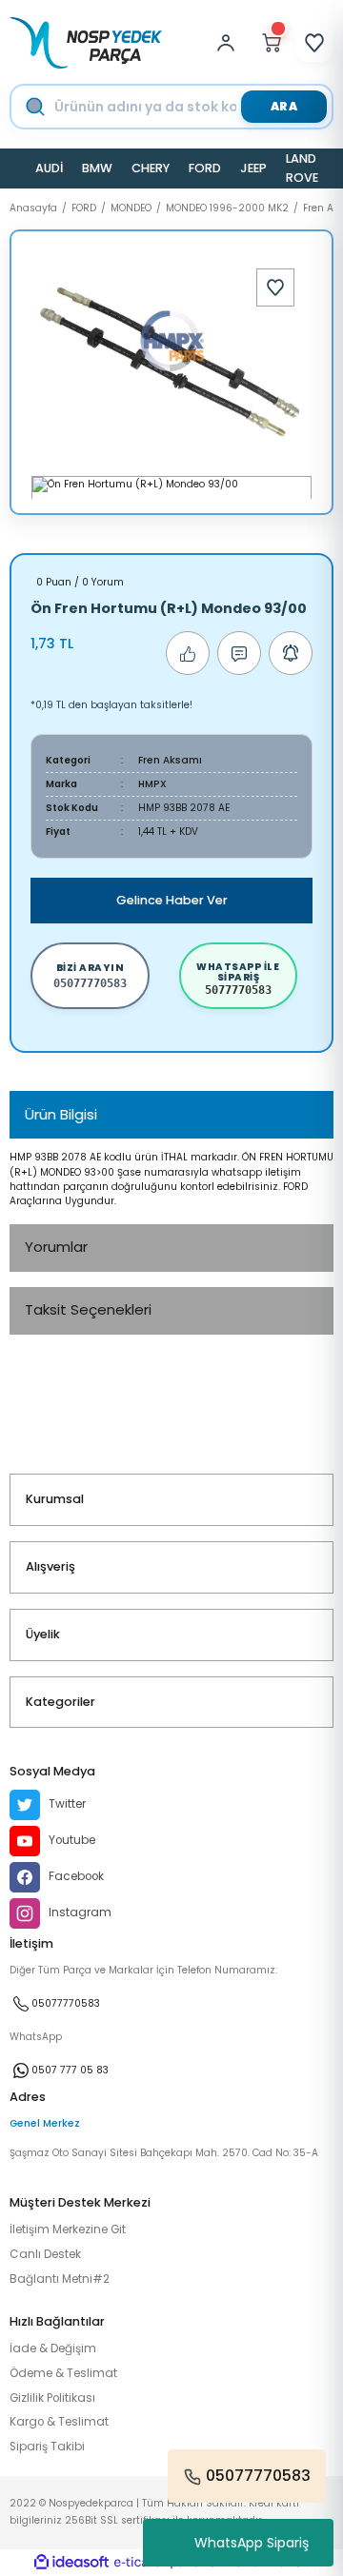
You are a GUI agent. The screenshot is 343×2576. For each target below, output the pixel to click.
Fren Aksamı (170, 760)
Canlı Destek (45, 2254)
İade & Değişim (53, 2348)
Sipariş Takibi (47, 2447)
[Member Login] (231, 43)
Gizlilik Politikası (52, 2398)
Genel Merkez (45, 2123)
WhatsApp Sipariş (252, 2543)
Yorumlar (56, 1247)
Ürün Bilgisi (61, 1114)
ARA (284, 106)
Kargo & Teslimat (59, 2422)
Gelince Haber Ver (172, 900)
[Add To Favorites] (275, 287)
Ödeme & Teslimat (63, 2373)
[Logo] (86, 43)
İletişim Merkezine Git (68, 2229)
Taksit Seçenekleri (88, 1309)
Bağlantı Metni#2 (60, 2279)
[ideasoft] (71, 2563)
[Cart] (272, 43)
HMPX (152, 784)
